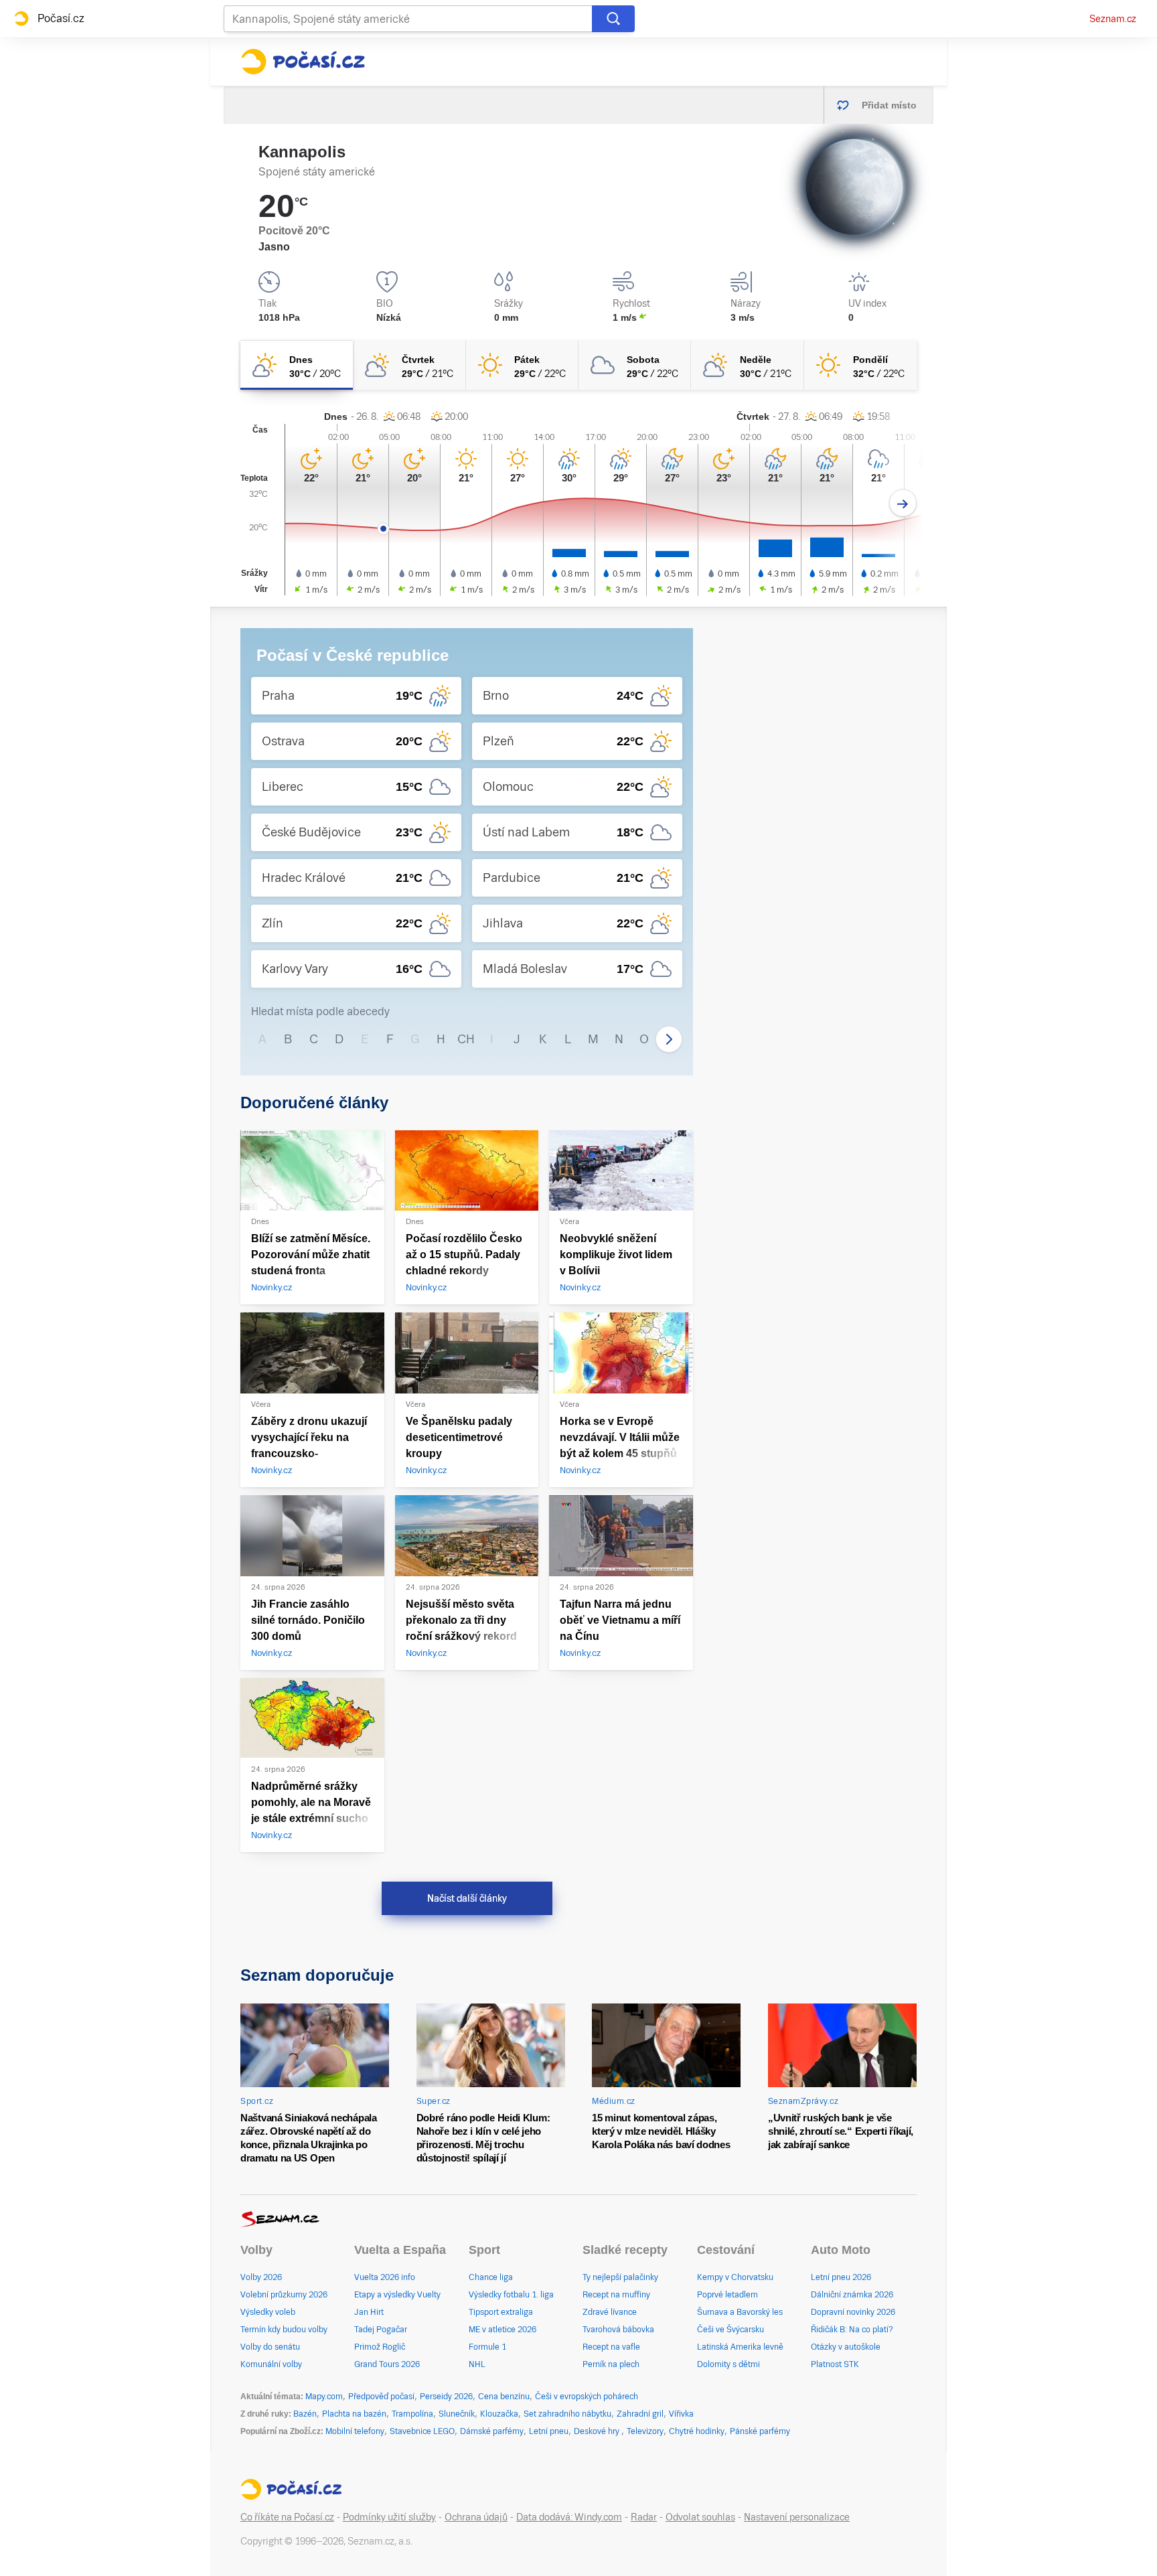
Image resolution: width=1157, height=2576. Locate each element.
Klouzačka (499, 2414)
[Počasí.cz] (303, 62)
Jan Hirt (369, 2312)
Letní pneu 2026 (841, 2277)
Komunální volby (271, 2364)
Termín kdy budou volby (284, 2330)
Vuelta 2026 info (385, 2277)
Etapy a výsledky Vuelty (397, 2295)
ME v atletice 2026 (503, 2330)
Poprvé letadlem (727, 2295)
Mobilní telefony (355, 2431)
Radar (644, 2517)
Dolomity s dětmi (728, 2364)
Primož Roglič (380, 2347)
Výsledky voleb (268, 2312)
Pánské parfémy (760, 2431)
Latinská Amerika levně (740, 2347)
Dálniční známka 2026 (852, 2295)
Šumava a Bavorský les (740, 2312)
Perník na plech (611, 2364)
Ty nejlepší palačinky (620, 2277)
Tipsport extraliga (501, 2312)
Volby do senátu (270, 2347)
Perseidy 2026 (446, 2397)
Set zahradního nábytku (567, 2414)
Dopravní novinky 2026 (853, 2312)
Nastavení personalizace (797, 2517)
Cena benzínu (504, 2397)
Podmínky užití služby (389, 2517)
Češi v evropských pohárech (587, 2397)
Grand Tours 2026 (387, 2364)
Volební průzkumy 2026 (284, 2295)
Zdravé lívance (610, 2312)
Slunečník (457, 2414)
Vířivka (681, 2414)
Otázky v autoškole (846, 2347)
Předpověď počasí (381, 2397)
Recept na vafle (611, 2347)
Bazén (305, 2414)
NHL (477, 2364)
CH (466, 1039)
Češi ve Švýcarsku (730, 2330)
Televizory (645, 2431)
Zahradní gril (640, 2414)
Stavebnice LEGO (422, 2431)
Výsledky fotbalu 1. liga (511, 2295)
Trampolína (412, 2414)
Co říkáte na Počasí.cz (287, 2517)
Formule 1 (487, 2347)
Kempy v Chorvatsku (735, 2277)
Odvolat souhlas (700, 2517)
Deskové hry (598, 2431)
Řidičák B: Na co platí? (852, 2330)
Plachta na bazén (354, 2414)
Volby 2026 (261, 2277)
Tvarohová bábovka (618, 2330)
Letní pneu (549, 2431)
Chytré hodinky (697, 2431)
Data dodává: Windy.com (569, 2517)
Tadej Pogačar (381, 2330)
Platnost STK (835, 2364)
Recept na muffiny (616, 2295)
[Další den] (903, 503)
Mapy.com (324, 2397)
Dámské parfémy (492, 2431)
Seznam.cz (1113, 19)
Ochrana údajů (476, 2517)
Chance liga (491, 2277)
